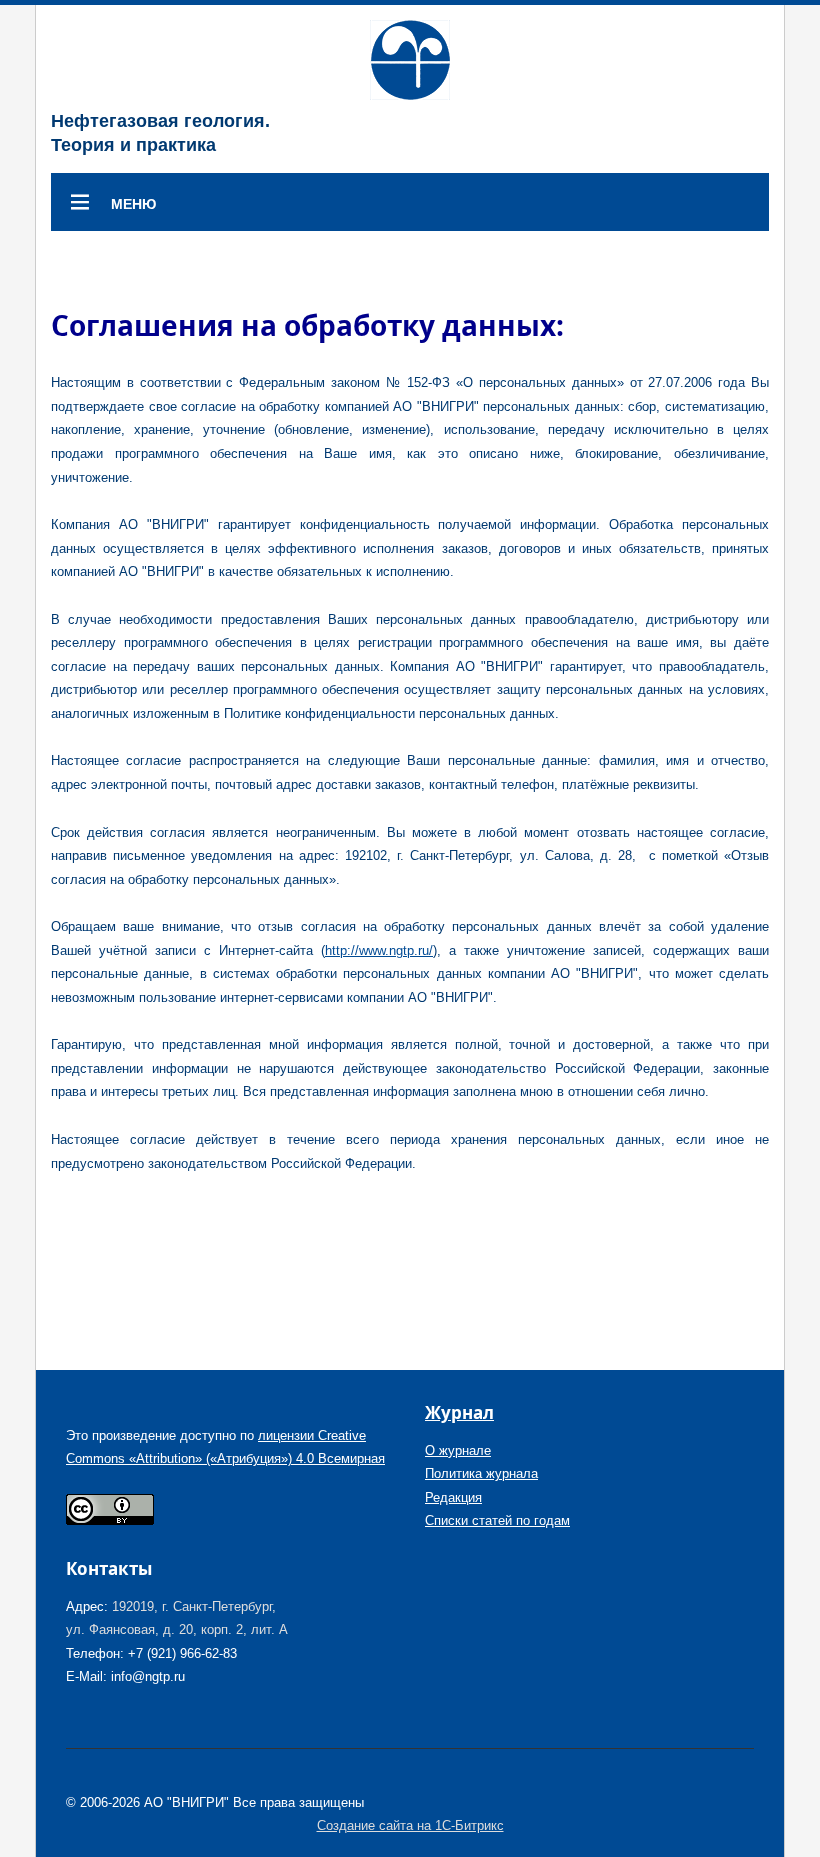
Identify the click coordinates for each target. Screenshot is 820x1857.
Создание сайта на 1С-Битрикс (410, 1825)
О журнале (458, 1450)
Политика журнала (481, 1473)
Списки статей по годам (497, 1520)
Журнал (459, 1412)
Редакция (453, 1497)
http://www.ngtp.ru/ (379, 950)
